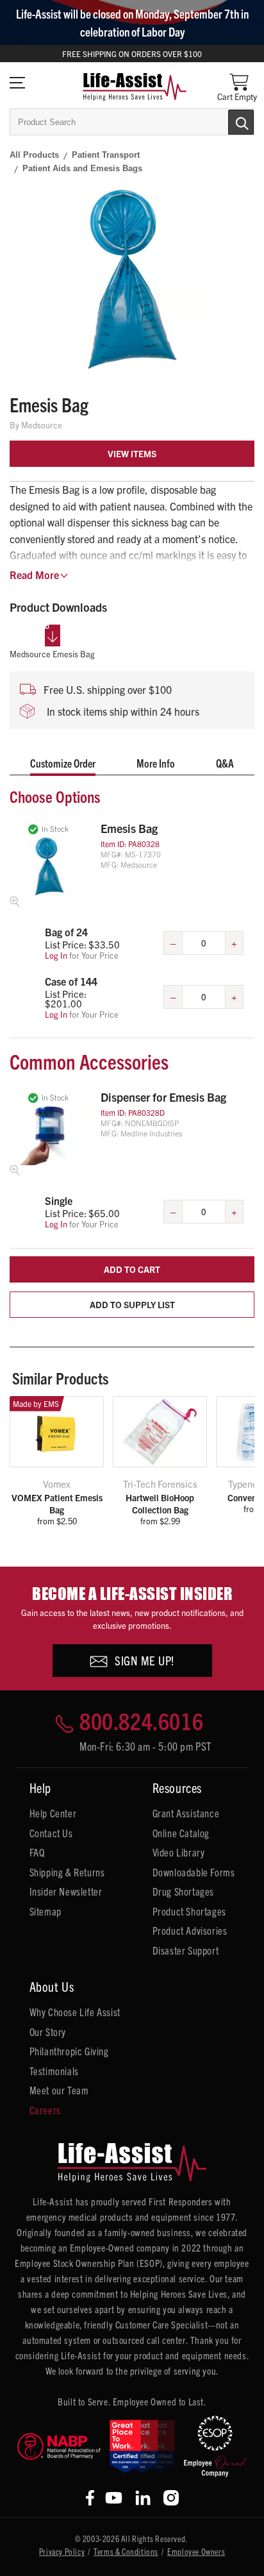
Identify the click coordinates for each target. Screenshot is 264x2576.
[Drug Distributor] (59, 2446)
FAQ (37, 1852)
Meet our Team (59, 2090)
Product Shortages (189, 1911)
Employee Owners (196, 2551)
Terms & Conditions (126, 2551)
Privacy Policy (62, 2551)
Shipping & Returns (67, 1872)
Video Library (179, 1852)
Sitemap (45, 1911)
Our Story (48, 2032)
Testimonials (54, 2071)
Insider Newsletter (66, 1891)
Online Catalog (181, 1833)
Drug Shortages (183, 1891)
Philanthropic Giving (69, 2051)
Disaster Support (186, 1950)
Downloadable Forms (194, 1872)
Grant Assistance (186, 1813)
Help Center (53, 1813)
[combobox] (132, 122)
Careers (45, 2110)
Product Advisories (190, 1930)
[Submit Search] (227, 121)
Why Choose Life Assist (75, 2012)
